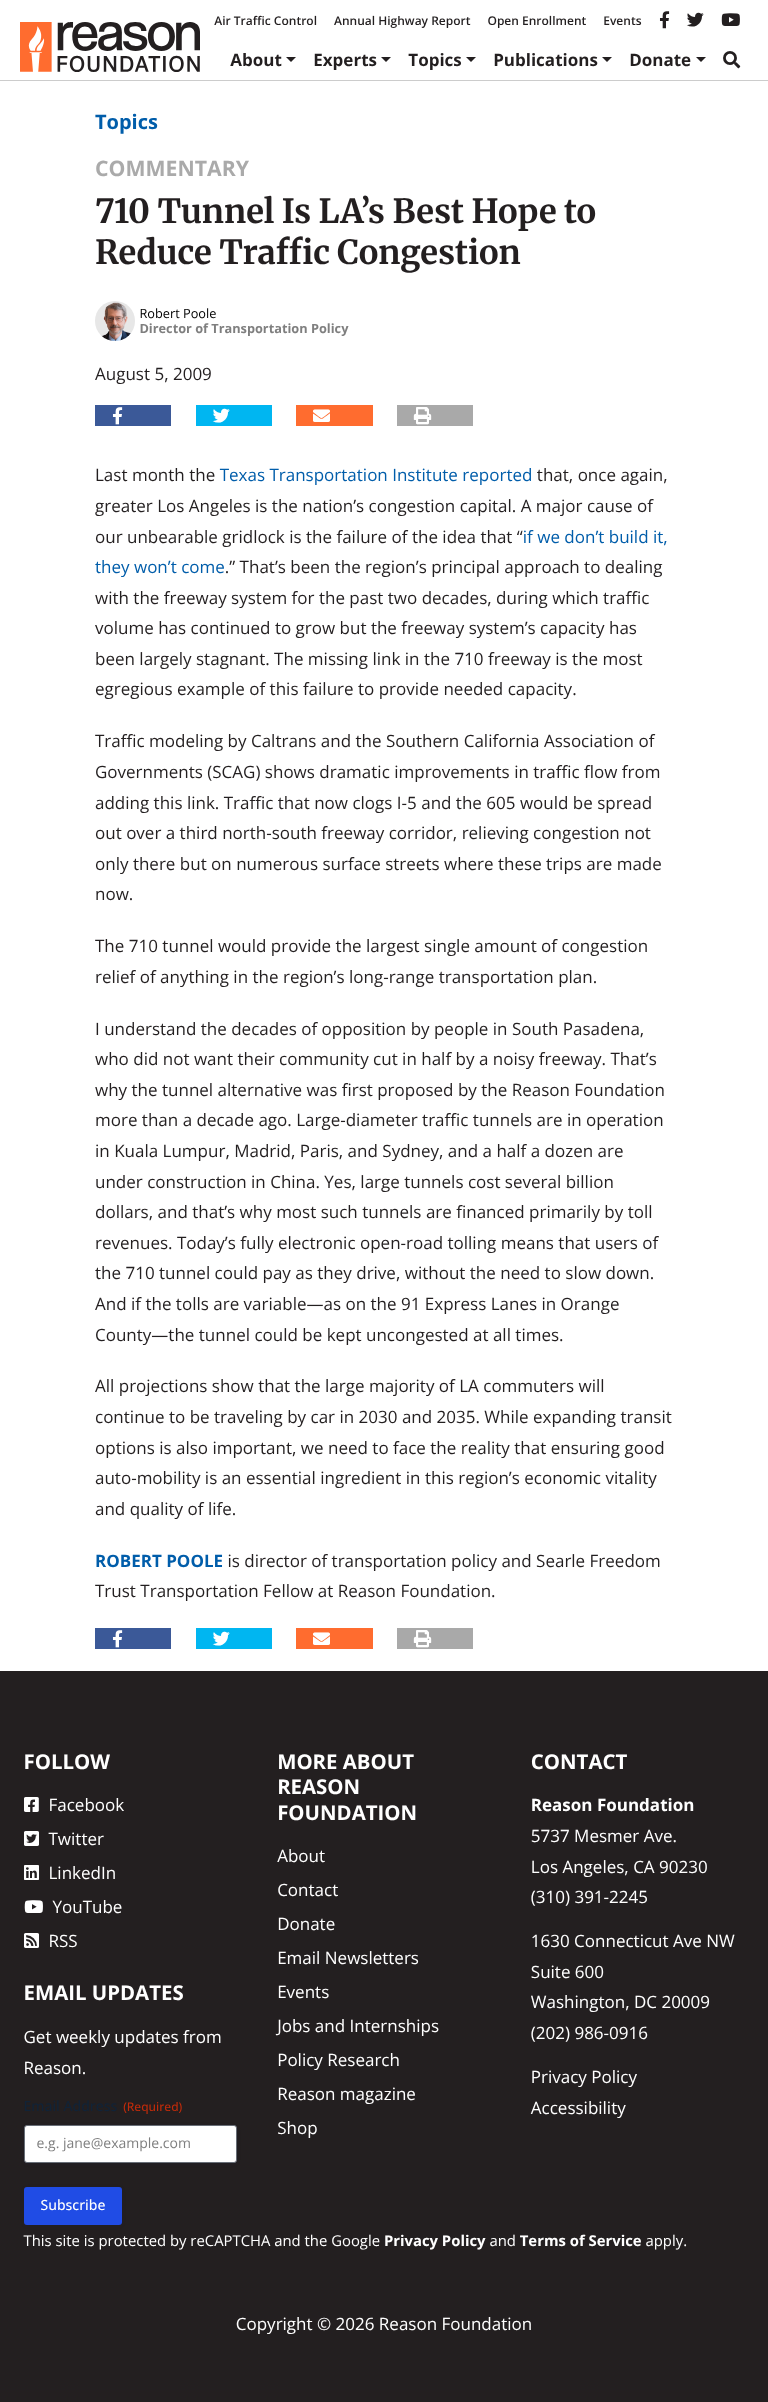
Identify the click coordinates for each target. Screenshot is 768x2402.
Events (622, 20)
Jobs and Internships (358, 2025)
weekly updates (117, 2036)
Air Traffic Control (265, 20)
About (256, 59)
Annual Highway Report (402, 20)
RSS (63, 1940)
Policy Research (338, 2059)
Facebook (87, 1804)
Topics (435, 59)
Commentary (172, 168)
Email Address (103, 2106)
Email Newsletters (348, 1957)
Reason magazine (346, 2093)
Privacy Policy (584, 2076)
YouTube (88, 1906)
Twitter (76, 1838)
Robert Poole (159, 1560)
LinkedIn (83, 1872)
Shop (297, 2127)
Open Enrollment (536, 20)
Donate (660, 59)
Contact (307, 1889)
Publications (545, 59)
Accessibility (578, 2107)
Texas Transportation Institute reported (376, 474)
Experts (345, 59)
